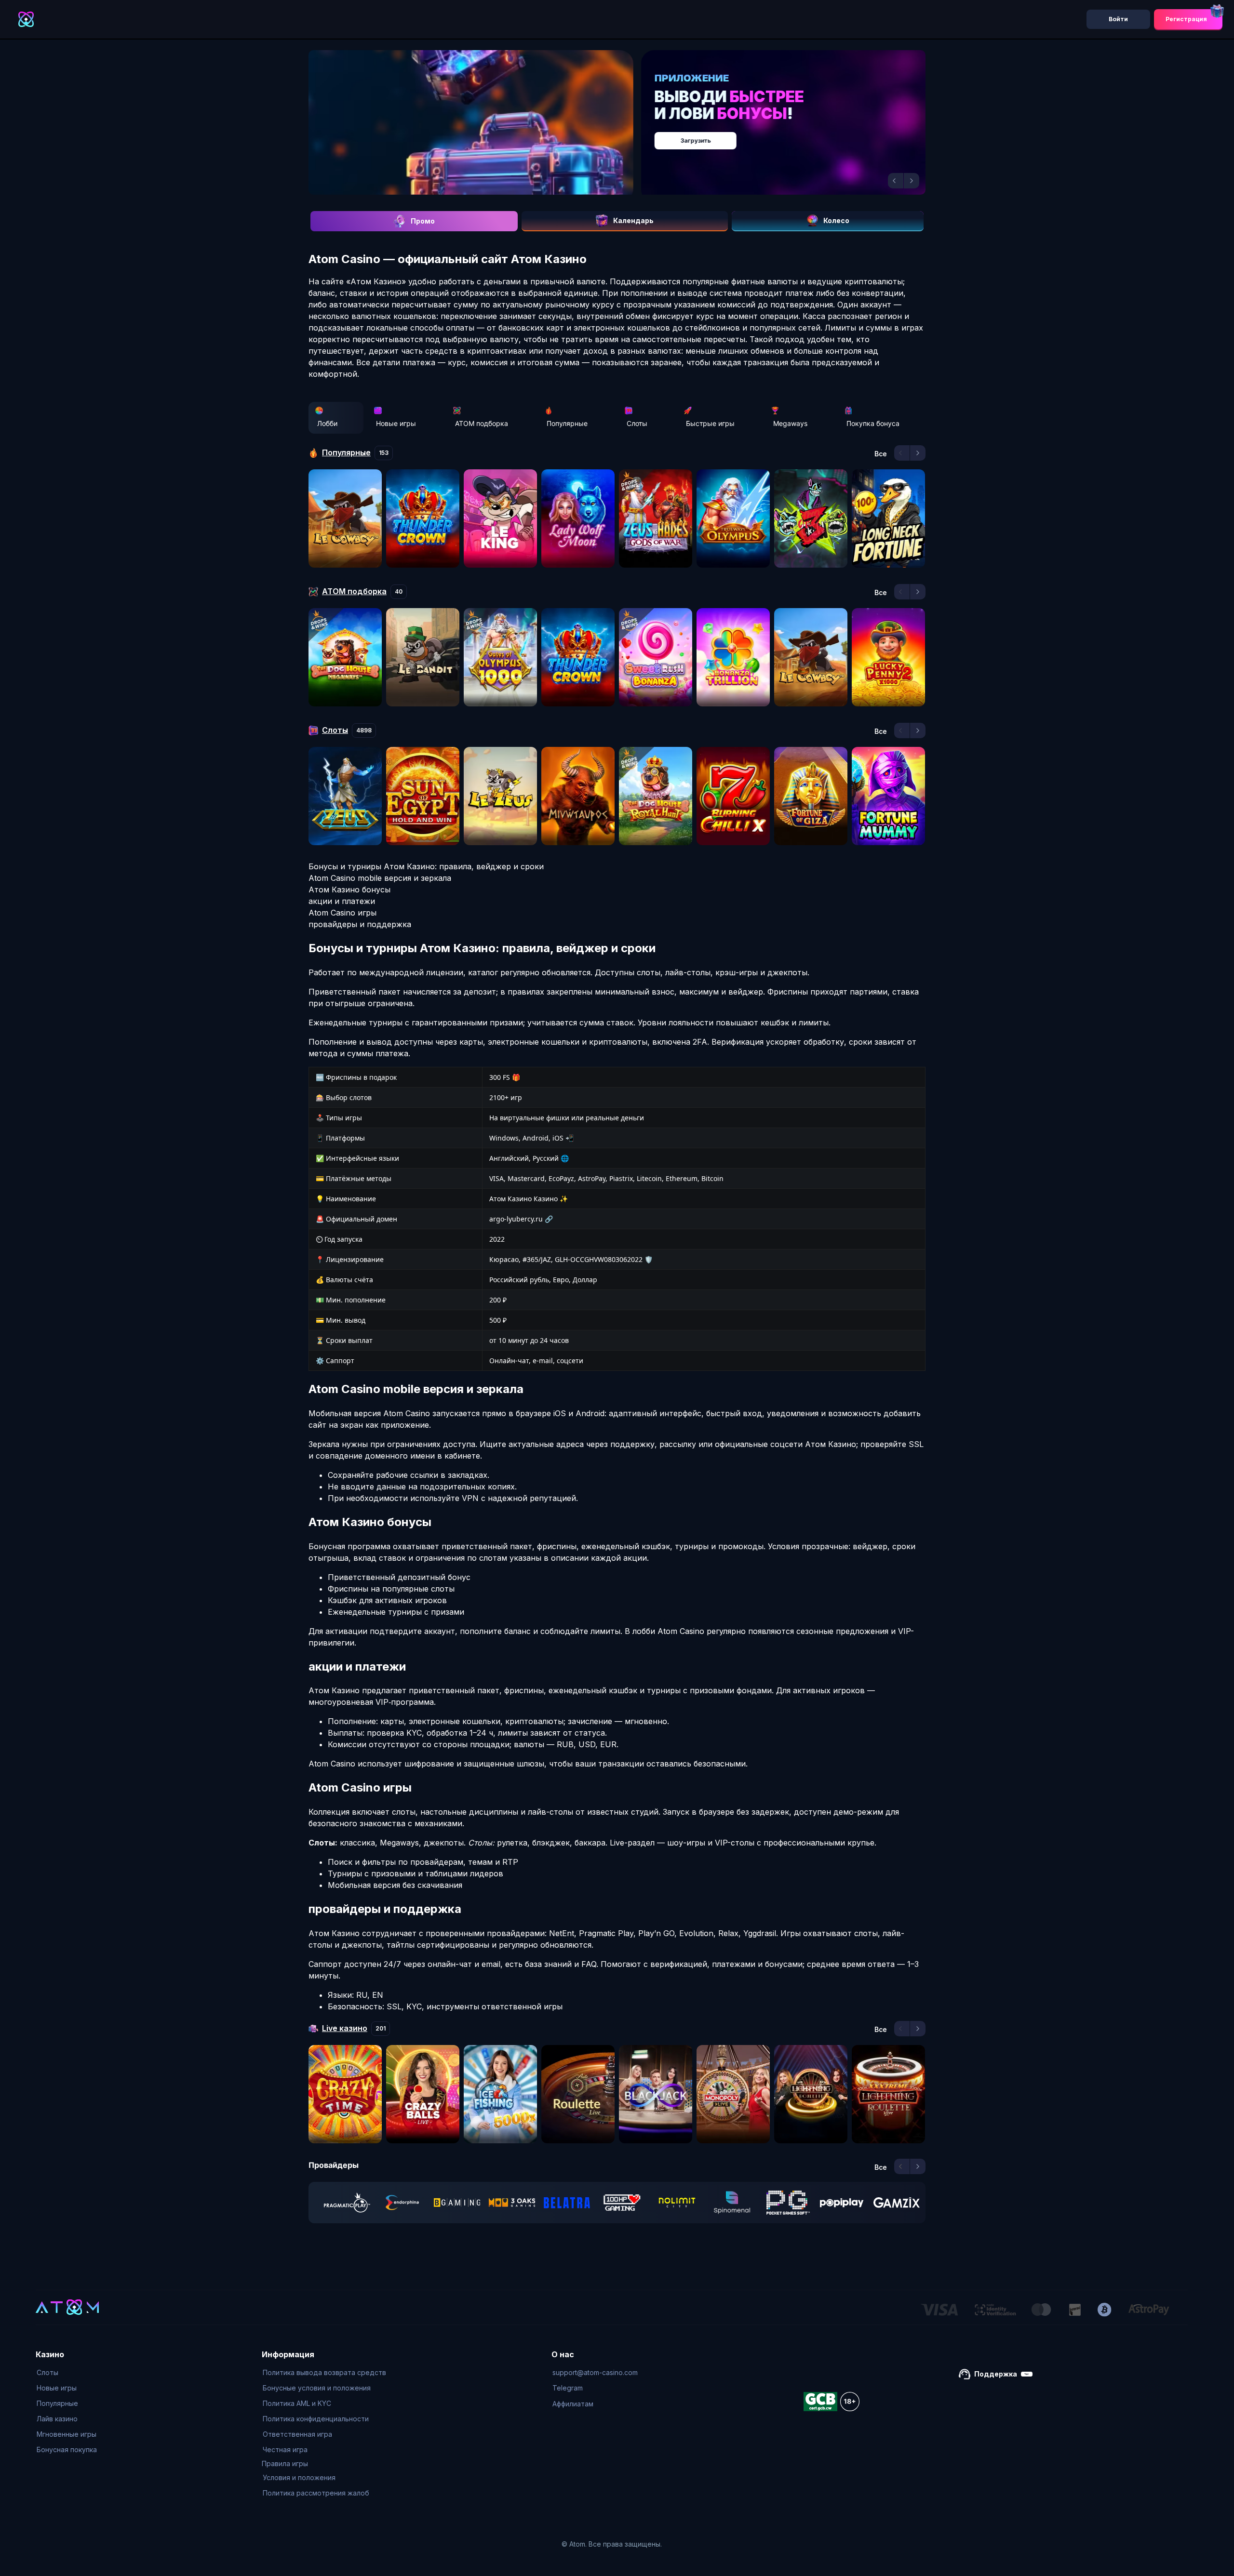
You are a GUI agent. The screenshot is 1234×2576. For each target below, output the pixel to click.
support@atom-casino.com (595, 2372)
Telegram (568, 2388)
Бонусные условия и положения (317, 2388)
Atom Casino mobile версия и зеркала (380, 878)
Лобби (327, 423)
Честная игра (285, 2450)
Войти (1118, 19)
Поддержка (996, 2374)
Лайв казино (57, 2419)
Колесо (836, 220)
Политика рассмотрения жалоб (316, 2493)
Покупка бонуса (873, 423)
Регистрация (1186, 19)
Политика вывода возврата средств (324, 2372)
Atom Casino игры (342, 913)
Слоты (637, 423)
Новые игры (396, 423)
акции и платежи (342, 901)
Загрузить (627, 136)
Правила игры (285, 2463)
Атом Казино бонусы (349, 890)
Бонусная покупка (67, 2450)
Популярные (567, 423)
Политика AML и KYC (297, 2403)
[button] (896, 181)
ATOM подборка (482, 423)
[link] (347, 2203)
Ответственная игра (297, 2434)
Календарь (633, 220)
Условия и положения (299, 2477)
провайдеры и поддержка (360, 924)
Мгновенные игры (67, 2434)
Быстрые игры (710, 423)
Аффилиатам (573, 2404)
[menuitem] (67, 2373)
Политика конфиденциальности (316, 2419)
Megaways (790, 423)
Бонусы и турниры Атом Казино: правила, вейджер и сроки (426, 866)
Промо (423, 221)
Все (881, 454)
